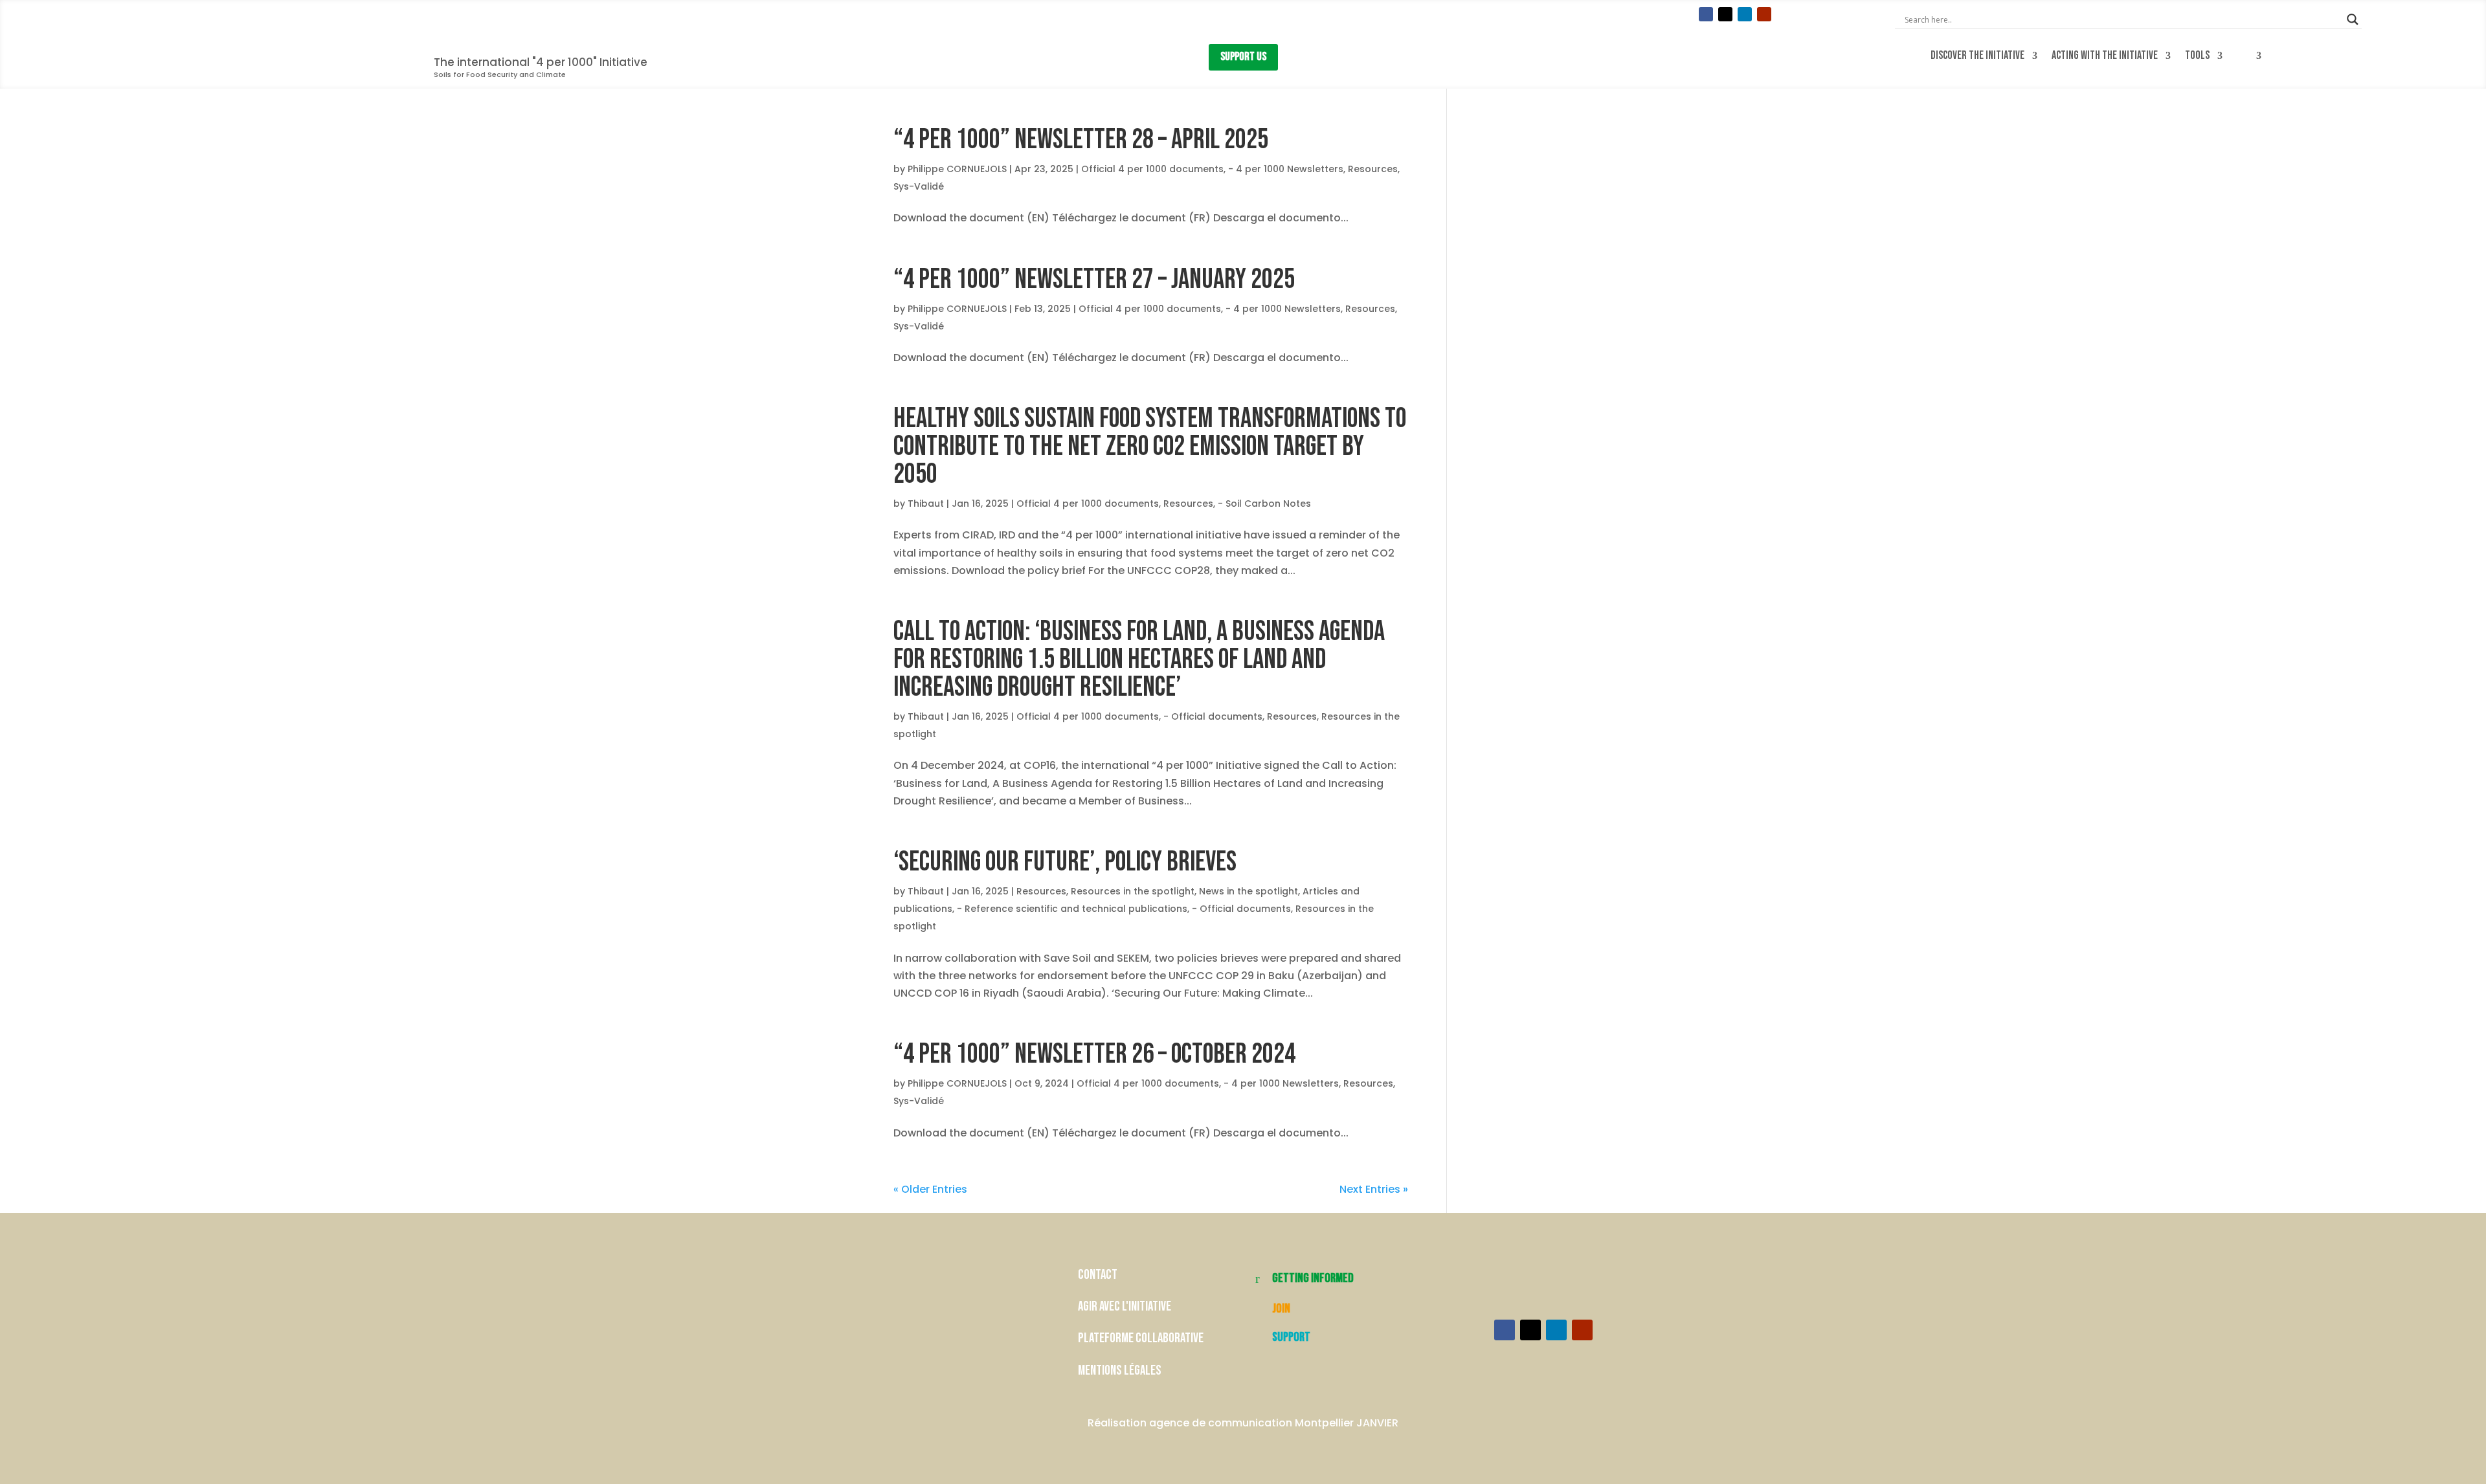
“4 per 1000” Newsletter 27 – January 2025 (1094, 280)
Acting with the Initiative (2105, 56)
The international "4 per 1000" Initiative (541, 62)
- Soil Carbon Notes (1264, 504)
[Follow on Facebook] (1706, 14)
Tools (2197, 56)
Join (1281, 1309)
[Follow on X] (1725, 14)
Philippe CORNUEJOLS (957, 169)
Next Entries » (1374, 1189)
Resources (1373, 169)
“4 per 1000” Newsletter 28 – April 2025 (1081, 140)
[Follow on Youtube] (1764, 14)
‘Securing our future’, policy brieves (1065, 862)
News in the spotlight (1249, 891)
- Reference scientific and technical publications (1072, 909)
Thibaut (926, 504)
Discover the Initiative (1977, 56)
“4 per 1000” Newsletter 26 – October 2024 (1094, 1054)
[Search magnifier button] (2353, 19)
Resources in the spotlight (1133, 891)
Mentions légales (1120, 1370)
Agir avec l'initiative (1125, 1306)
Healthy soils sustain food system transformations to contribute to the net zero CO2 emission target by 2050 (1150, 447)
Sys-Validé (919, 186)
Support (1291, 1337)
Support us (1243, 57)
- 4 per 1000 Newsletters (1286, 169)
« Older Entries (930, 1189)
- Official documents (1213, 716)
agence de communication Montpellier (1251, 1423)
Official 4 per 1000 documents (1152, 169)
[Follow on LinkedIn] (1745, 14)
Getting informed (1313, 1278)
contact (1099, 1275)
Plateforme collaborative (1141, 1338)
